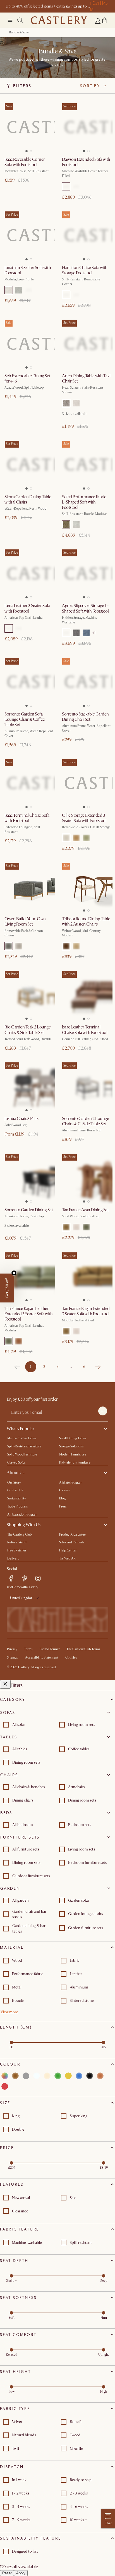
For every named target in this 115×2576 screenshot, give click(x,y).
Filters (22, 86)
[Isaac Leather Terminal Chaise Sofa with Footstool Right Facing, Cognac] (86, 995)
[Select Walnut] (66, 946)
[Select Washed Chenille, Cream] (66, 838)
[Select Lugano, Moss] (86, 1227)
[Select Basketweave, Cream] (76, 1227)
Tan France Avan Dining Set (85, 1210)
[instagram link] (38, 1578)
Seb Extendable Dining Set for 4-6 (27, 378)
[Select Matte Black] (19, 628)
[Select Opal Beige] (19, 946)
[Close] (5, 1684)
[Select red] (5, 2086)
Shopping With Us (24, 1525)
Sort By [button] (90, 86)
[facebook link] (11, 1578)
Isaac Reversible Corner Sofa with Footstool (25, 162)
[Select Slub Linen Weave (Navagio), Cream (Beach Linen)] (66, 187)
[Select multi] (5, 2076)
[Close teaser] (14, 1273)
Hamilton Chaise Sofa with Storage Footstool (85, 270)
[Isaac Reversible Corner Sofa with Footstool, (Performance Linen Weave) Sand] (29, 127)
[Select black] (90, 2076)
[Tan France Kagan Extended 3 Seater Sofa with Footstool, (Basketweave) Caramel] (86, 1276)
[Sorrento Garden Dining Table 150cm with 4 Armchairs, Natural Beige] (29, 1178)
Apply (21, 2573)
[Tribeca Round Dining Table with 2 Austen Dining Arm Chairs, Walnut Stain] (86, 887)
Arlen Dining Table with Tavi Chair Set (86, 378)
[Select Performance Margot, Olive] (66, 525)
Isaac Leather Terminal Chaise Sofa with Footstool (85, 1030)
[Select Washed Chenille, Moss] (86, 838)
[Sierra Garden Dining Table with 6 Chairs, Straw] (29, 465)
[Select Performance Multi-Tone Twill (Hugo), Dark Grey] (66, 403)
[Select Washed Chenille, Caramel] (76, 838)
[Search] (20, 20)
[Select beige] (47, 2076)
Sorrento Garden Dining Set (29, 1210)
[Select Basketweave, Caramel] (66, 1227)
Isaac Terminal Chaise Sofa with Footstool (27, 818)
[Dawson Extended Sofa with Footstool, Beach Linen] (86, 127)
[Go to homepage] (59, 20)
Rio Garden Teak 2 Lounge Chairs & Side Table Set (27, 1030)
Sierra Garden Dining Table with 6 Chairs (28, 499)
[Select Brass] (9, 628)
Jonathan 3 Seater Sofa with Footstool (28, 270)
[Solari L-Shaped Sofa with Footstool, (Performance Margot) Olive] (86, 465)
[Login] (98, 21)
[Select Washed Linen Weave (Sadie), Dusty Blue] (86, 633)
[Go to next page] (98, 1367)
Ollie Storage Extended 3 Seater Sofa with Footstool (84, 818)
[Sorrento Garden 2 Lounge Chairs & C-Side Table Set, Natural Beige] (86, 1086)
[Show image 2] (32, 149)
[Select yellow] (68, 2076)
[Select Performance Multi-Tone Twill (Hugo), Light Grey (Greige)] (76, 403)
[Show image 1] (25, 149)
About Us (15, 1473)
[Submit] (103, 1411)
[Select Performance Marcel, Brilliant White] (66, 295)
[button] (105, 20)
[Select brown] (15, 2076)
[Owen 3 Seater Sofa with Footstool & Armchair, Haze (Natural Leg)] (29, 887)
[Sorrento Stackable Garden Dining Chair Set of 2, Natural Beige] (86, 682)
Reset (7, 2573)
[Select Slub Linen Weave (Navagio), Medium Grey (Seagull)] (76, 187)
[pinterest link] (25, 1578)
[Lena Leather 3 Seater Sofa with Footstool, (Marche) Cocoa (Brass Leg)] (29, 573)
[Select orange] (100, 2076)
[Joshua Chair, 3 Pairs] (29, 1086)
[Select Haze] (9, 946)
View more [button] (9, 2012)
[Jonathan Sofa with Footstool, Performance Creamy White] (29, 235)
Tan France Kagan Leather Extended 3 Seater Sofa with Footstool (28, 1314)
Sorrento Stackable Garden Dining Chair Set (85, 717)
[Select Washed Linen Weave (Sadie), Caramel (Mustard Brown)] (66, 633)
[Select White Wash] (76, 946)
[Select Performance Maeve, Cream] (76, 525)
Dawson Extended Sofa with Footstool (86, 162)
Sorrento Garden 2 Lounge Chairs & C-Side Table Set (85, 1121)
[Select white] (37, 2076)
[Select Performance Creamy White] (9, 290)
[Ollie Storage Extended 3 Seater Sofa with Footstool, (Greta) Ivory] (86, 783)
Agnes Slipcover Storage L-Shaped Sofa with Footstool (85, 608)
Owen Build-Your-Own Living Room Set (25, 921)
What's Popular (21, 1429)
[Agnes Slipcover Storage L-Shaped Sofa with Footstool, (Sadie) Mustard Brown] (86, 573)
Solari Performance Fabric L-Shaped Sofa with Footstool (84, 502)
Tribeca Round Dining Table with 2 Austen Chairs (86, 921)
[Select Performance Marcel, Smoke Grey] (76, 295)
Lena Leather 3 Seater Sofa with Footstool (27, 608)
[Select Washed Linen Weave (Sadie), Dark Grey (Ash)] (76, 633)
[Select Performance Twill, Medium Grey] (19, 290)
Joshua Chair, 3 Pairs (21, 1119)
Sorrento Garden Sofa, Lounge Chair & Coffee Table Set (25, 719)
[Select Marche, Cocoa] (19, 1341)
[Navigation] (10, 20)
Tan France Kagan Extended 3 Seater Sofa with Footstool (86, 1311)
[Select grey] (26, 2076)
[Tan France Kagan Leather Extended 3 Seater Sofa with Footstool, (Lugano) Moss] (29, 1276)
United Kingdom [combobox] (21, 1598)
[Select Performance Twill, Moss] (29, 290)
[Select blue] (79, 2076)
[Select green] (58, 2076)
